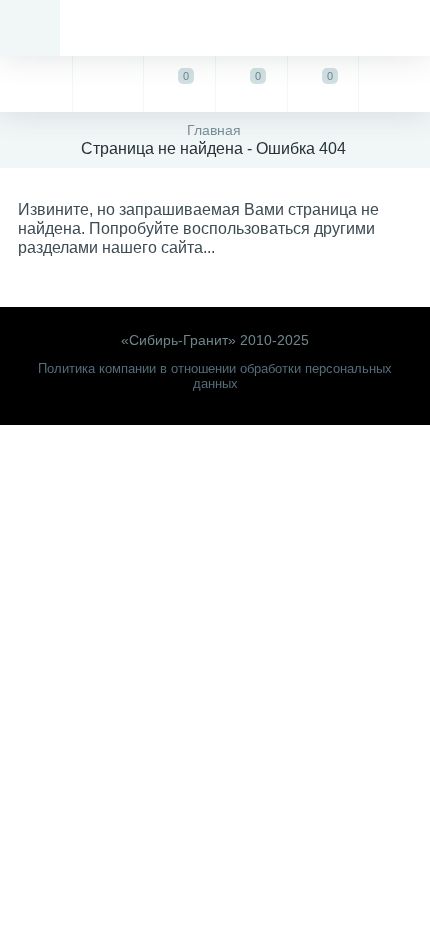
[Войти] (394, 84)
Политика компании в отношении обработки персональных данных (215, 376)
